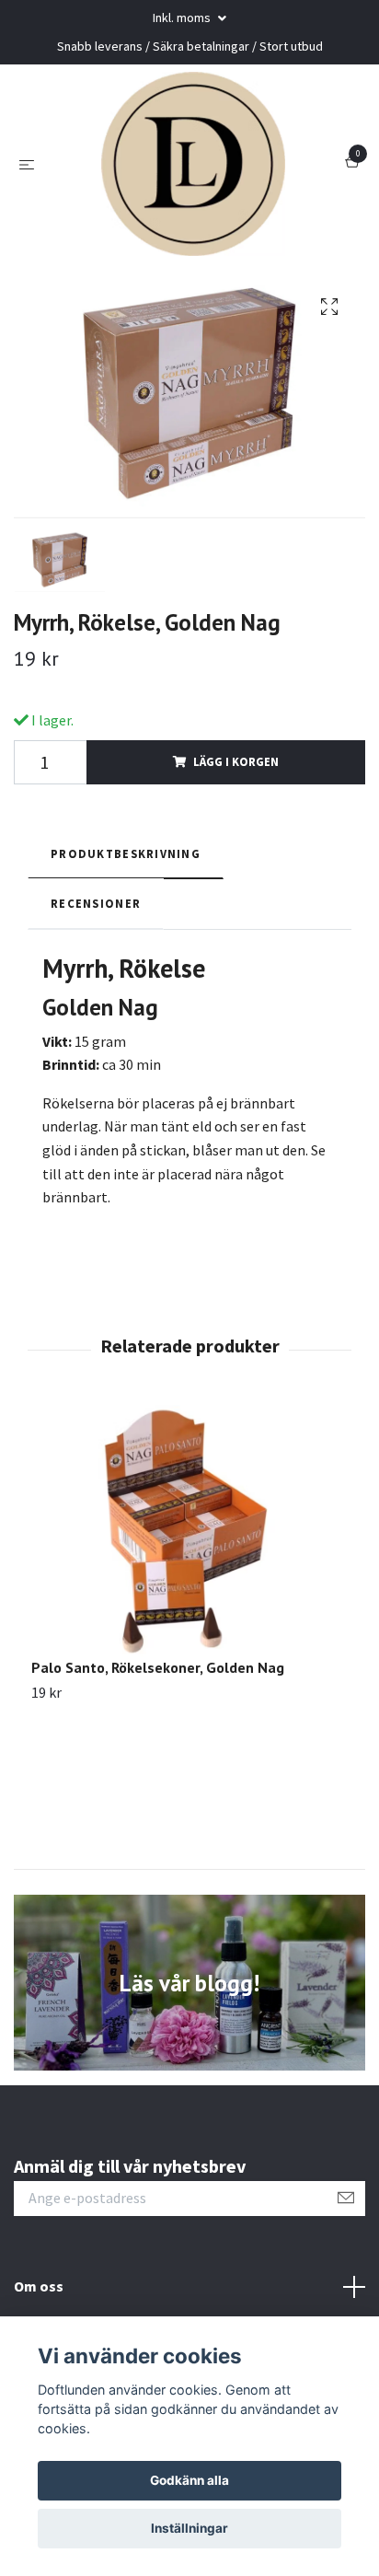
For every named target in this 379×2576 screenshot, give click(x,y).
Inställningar (189, 2528)
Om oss (39, 2286)
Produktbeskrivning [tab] (126, 853)
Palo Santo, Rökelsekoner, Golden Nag (158, 1667)
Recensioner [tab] (96, 903)
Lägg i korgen (236, 761)
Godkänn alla (189, 2480)
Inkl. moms (183, 17)
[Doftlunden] (193, 164)
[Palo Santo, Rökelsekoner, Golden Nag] (189, 1532)
